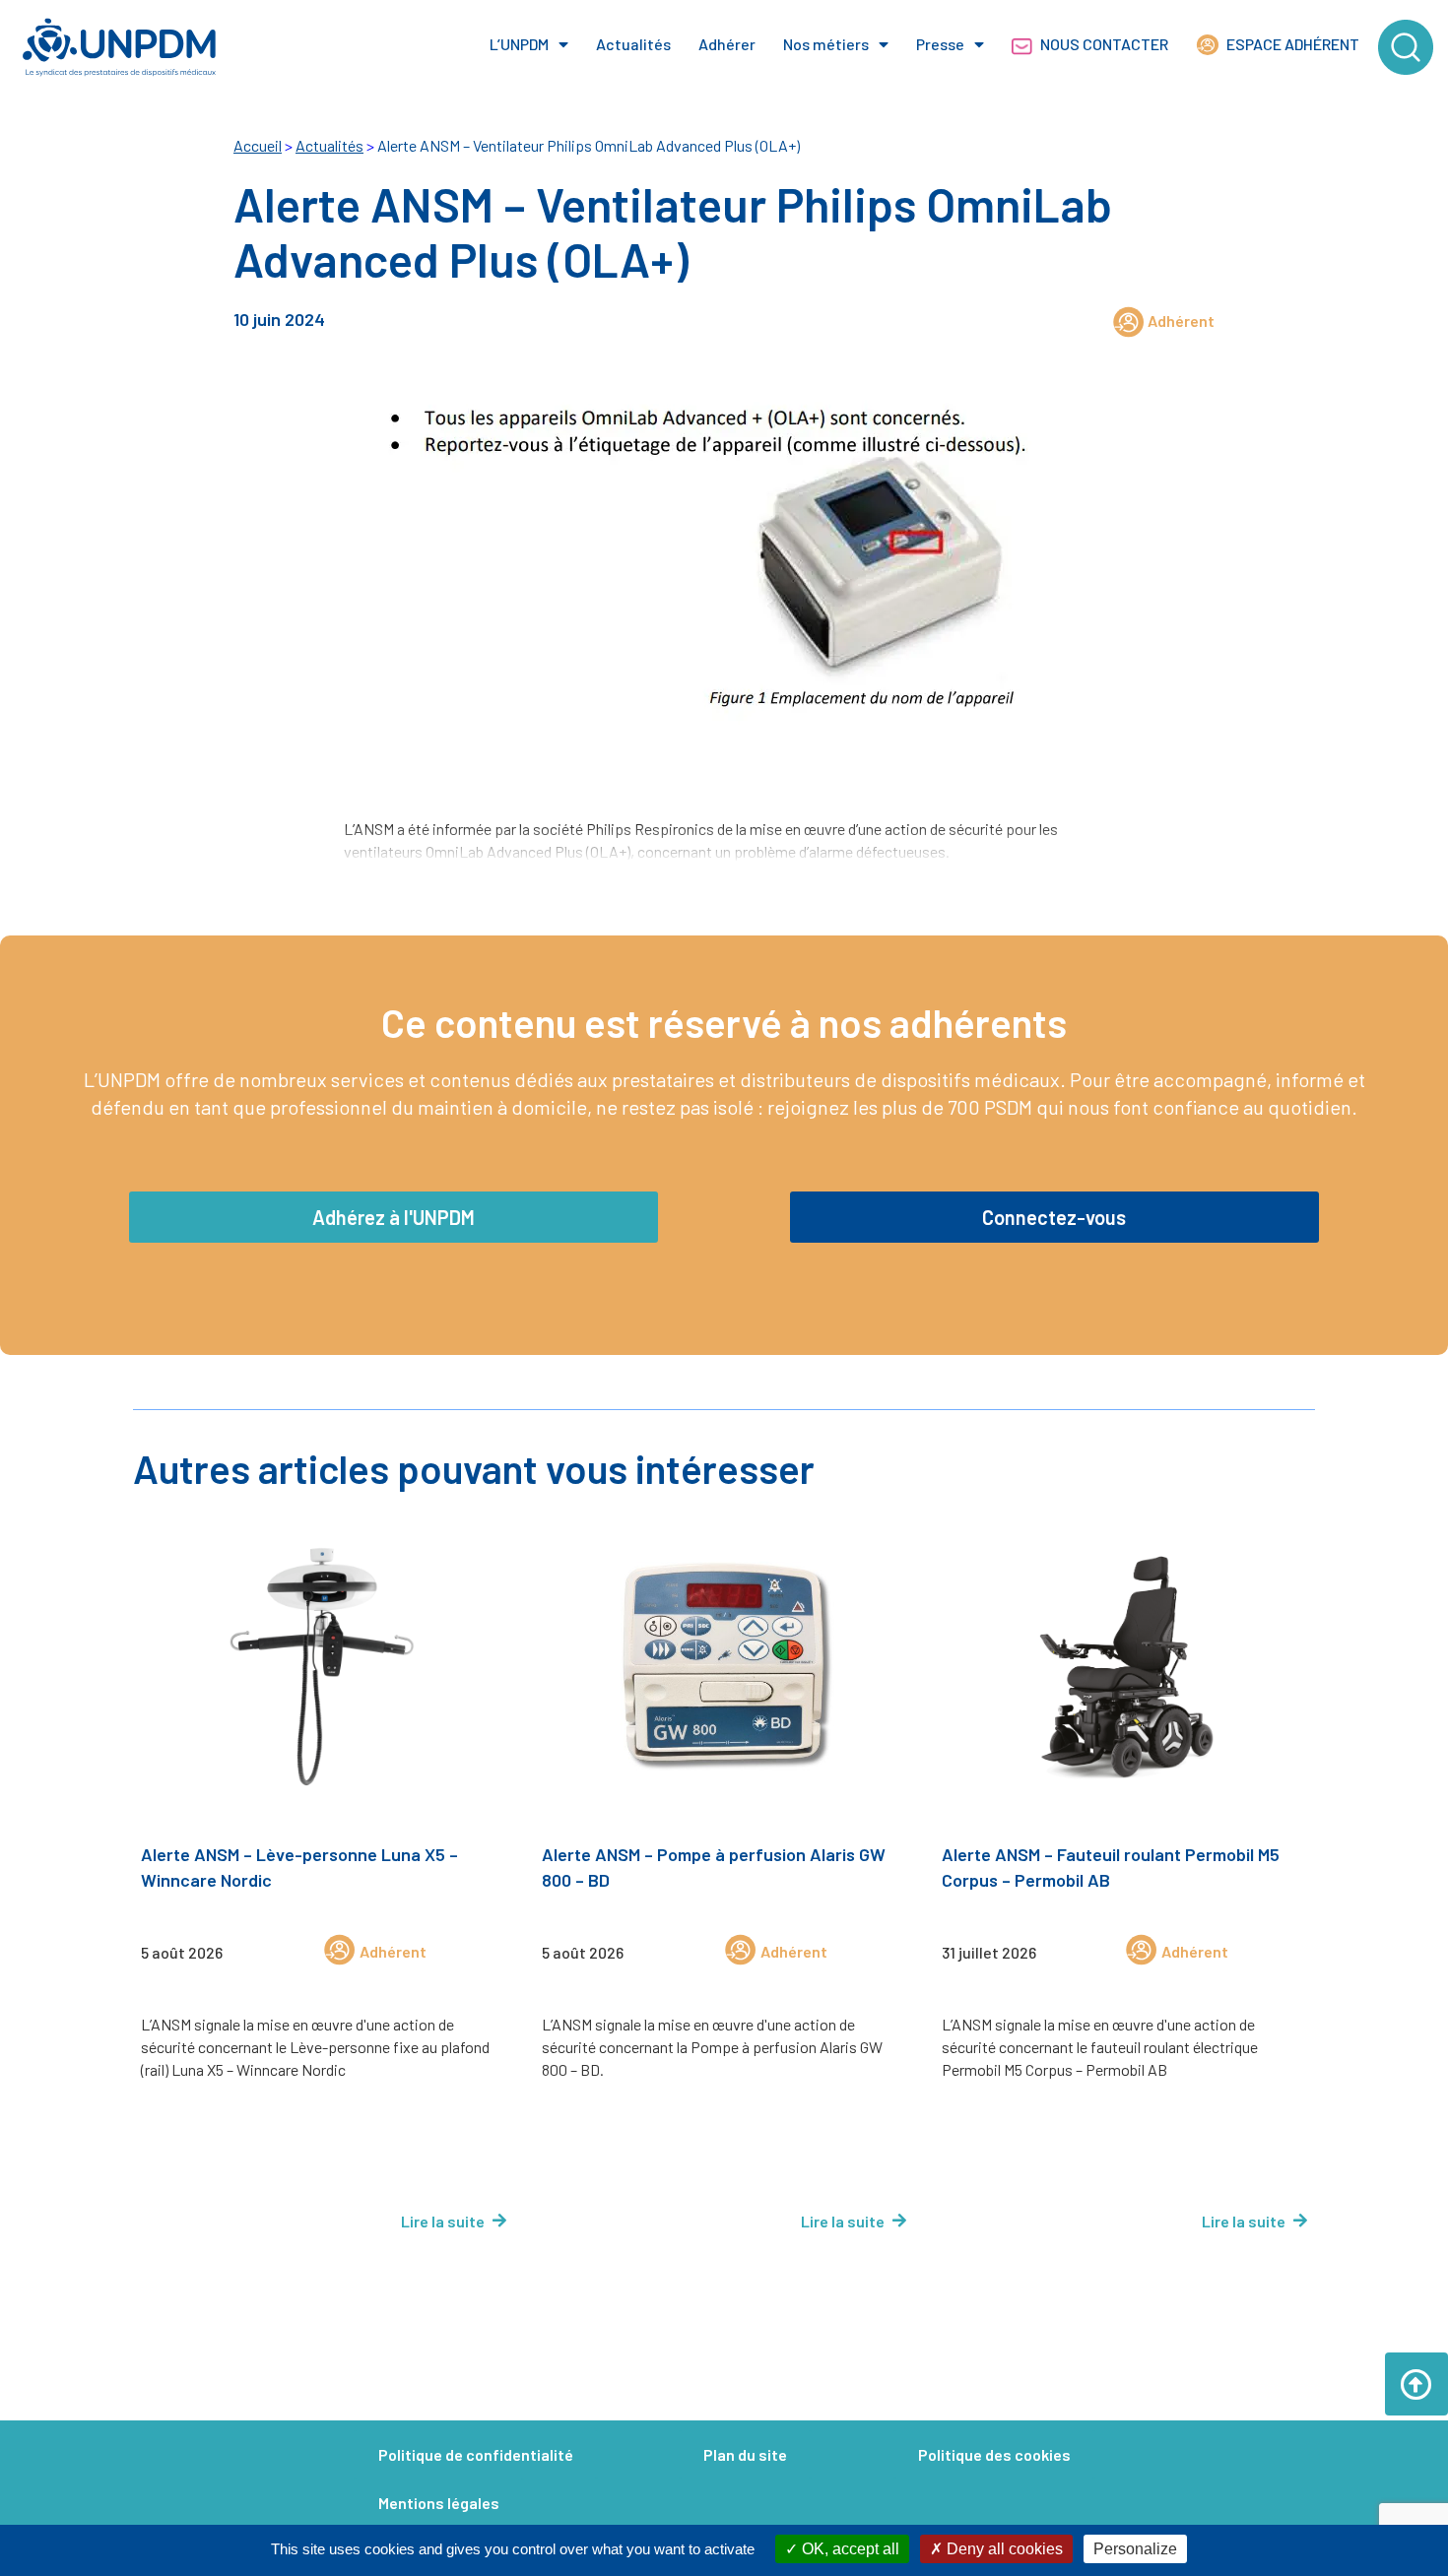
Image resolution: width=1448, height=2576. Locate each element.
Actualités (633, 44)
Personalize (1135, 2549)
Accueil (258, 145)
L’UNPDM (519, 44)
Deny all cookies (1003, 2549)
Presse (940, 44)
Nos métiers (826, 44)
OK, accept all (849, 2549)
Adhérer (727, 44)
